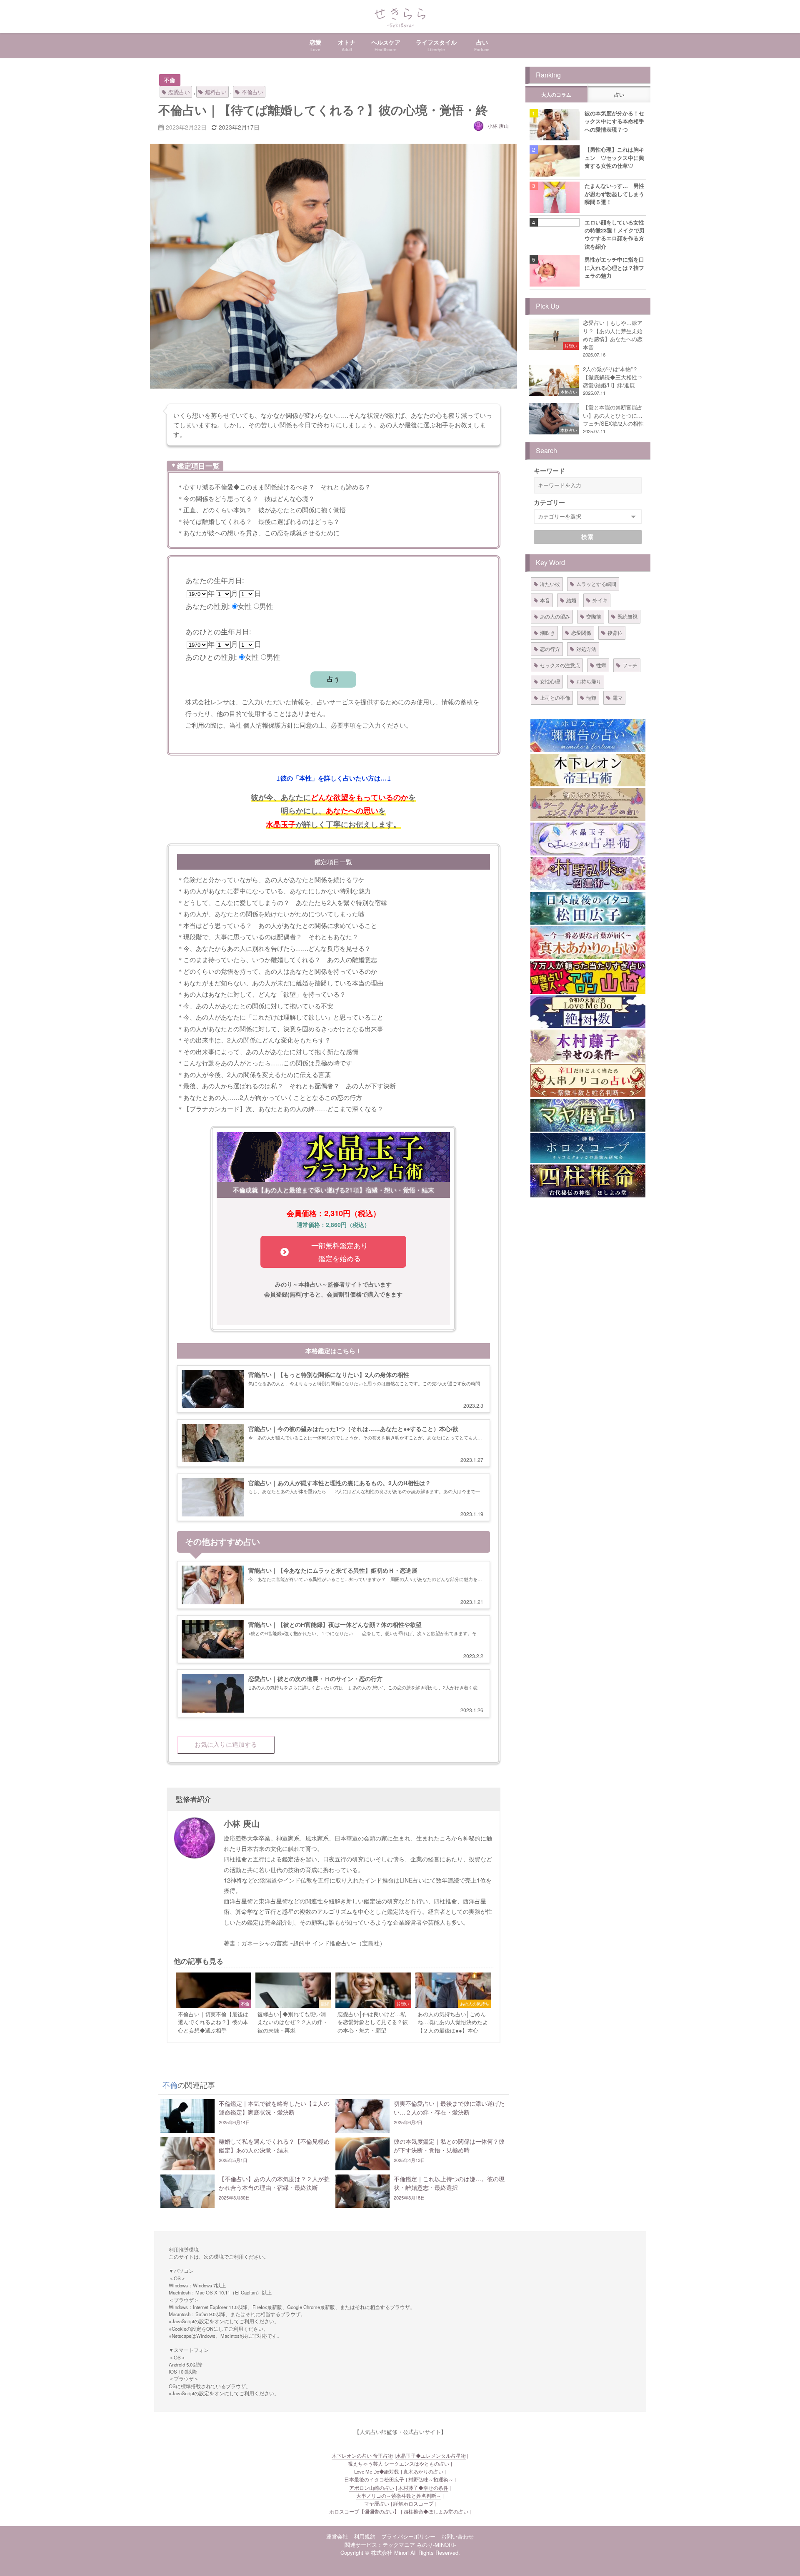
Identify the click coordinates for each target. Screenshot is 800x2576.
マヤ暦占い (377, 2504)
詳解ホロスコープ (413, 2504)
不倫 (170, 80)
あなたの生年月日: (215, 580)
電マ (617, 697)
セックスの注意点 (560, 665)
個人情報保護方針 (268, 725)
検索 (588, 537)
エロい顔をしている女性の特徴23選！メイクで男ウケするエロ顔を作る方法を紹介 (615, 234)
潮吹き (547, 632)
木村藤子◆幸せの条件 (423, 2488)
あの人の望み (555, 616)
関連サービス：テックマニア (380, 2545)
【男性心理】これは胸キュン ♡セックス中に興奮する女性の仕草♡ (614, 157)
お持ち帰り (589, 681)
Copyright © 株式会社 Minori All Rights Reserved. (400, 2552)
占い (619, 95)
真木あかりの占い (423, 2471)
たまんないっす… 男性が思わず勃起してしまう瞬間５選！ (614, 194)
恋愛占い (179, 92)
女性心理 (550, 681)
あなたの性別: (208, 606)
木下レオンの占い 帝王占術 (362, 2456)
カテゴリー (549, 502)
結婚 (571, 600)
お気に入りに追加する (226, 1744)
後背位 (615, 632)
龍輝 (591, 697)
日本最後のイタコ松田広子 (374, 2479)
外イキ (600, 600)
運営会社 (337, 2536)
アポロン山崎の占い (372, 2488)
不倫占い (252, 92)
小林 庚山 (498, 126)
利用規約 (365, 2536)
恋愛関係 (581, 632)
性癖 (601, 665)
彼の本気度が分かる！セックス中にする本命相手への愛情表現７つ (614, 121)
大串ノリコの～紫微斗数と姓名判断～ (399, 2496)
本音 (545, 600)
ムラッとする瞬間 (596, 584)
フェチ (630, 665)
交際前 (594, 616)
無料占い (216, 92)
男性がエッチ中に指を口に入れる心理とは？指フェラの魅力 (614, 267)
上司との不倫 (555, 697)
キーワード (549, 471)
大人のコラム (556, 95)
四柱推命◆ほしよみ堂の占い (436, 2511)
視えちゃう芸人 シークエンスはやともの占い (399, 2464)
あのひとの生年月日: (218, 631)
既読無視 (627, 616)
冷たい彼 (550, 584)
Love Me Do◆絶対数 (377, 2471)
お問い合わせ (457, 2536)
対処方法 (586, 649)
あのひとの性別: (211, 657)
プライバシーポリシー (408, 2536)
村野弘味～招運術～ (431, 2479)
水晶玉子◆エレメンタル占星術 (431, 2456)
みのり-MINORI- (436, 2545)
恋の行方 (550, 649)
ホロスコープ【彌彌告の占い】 (364, 2511)
